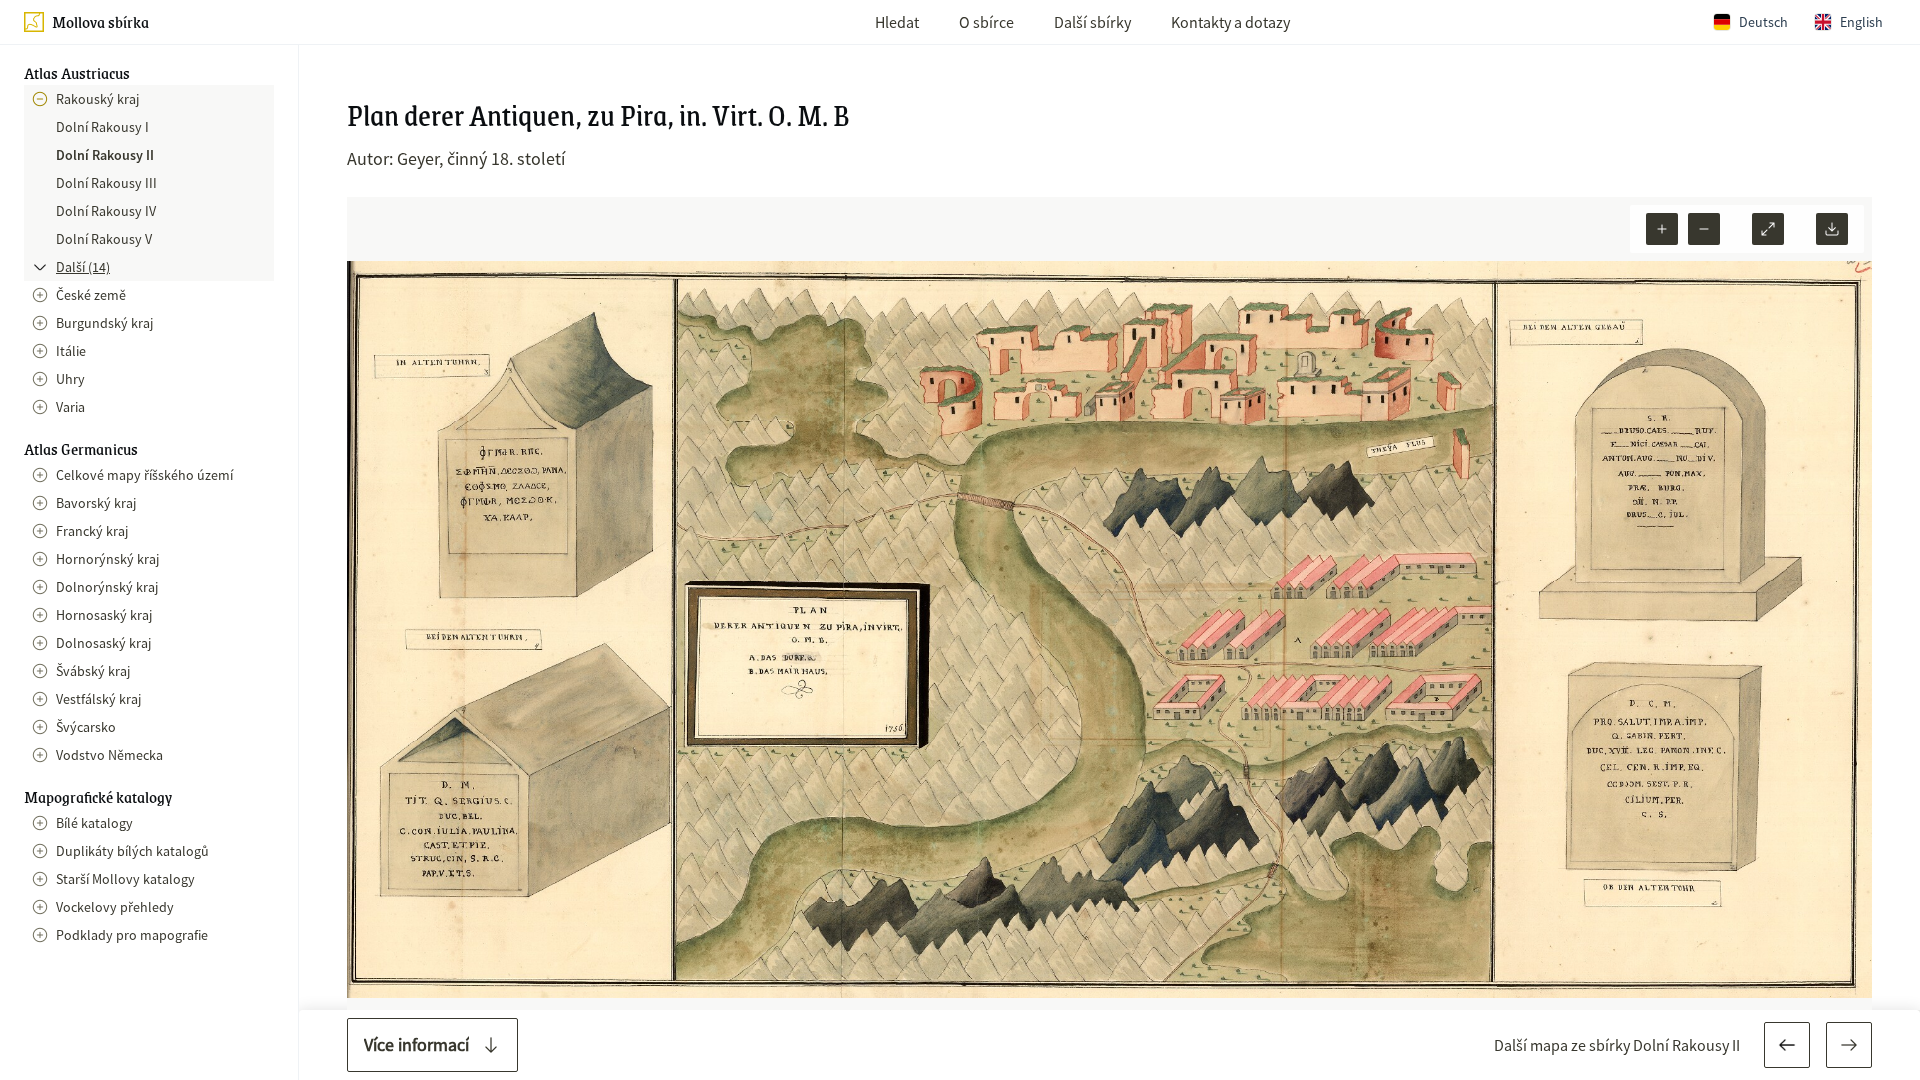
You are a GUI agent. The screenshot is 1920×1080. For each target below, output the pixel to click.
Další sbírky (1092, 22)
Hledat (897, 22)
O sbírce (986, 22)
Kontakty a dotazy (1230, 22)
